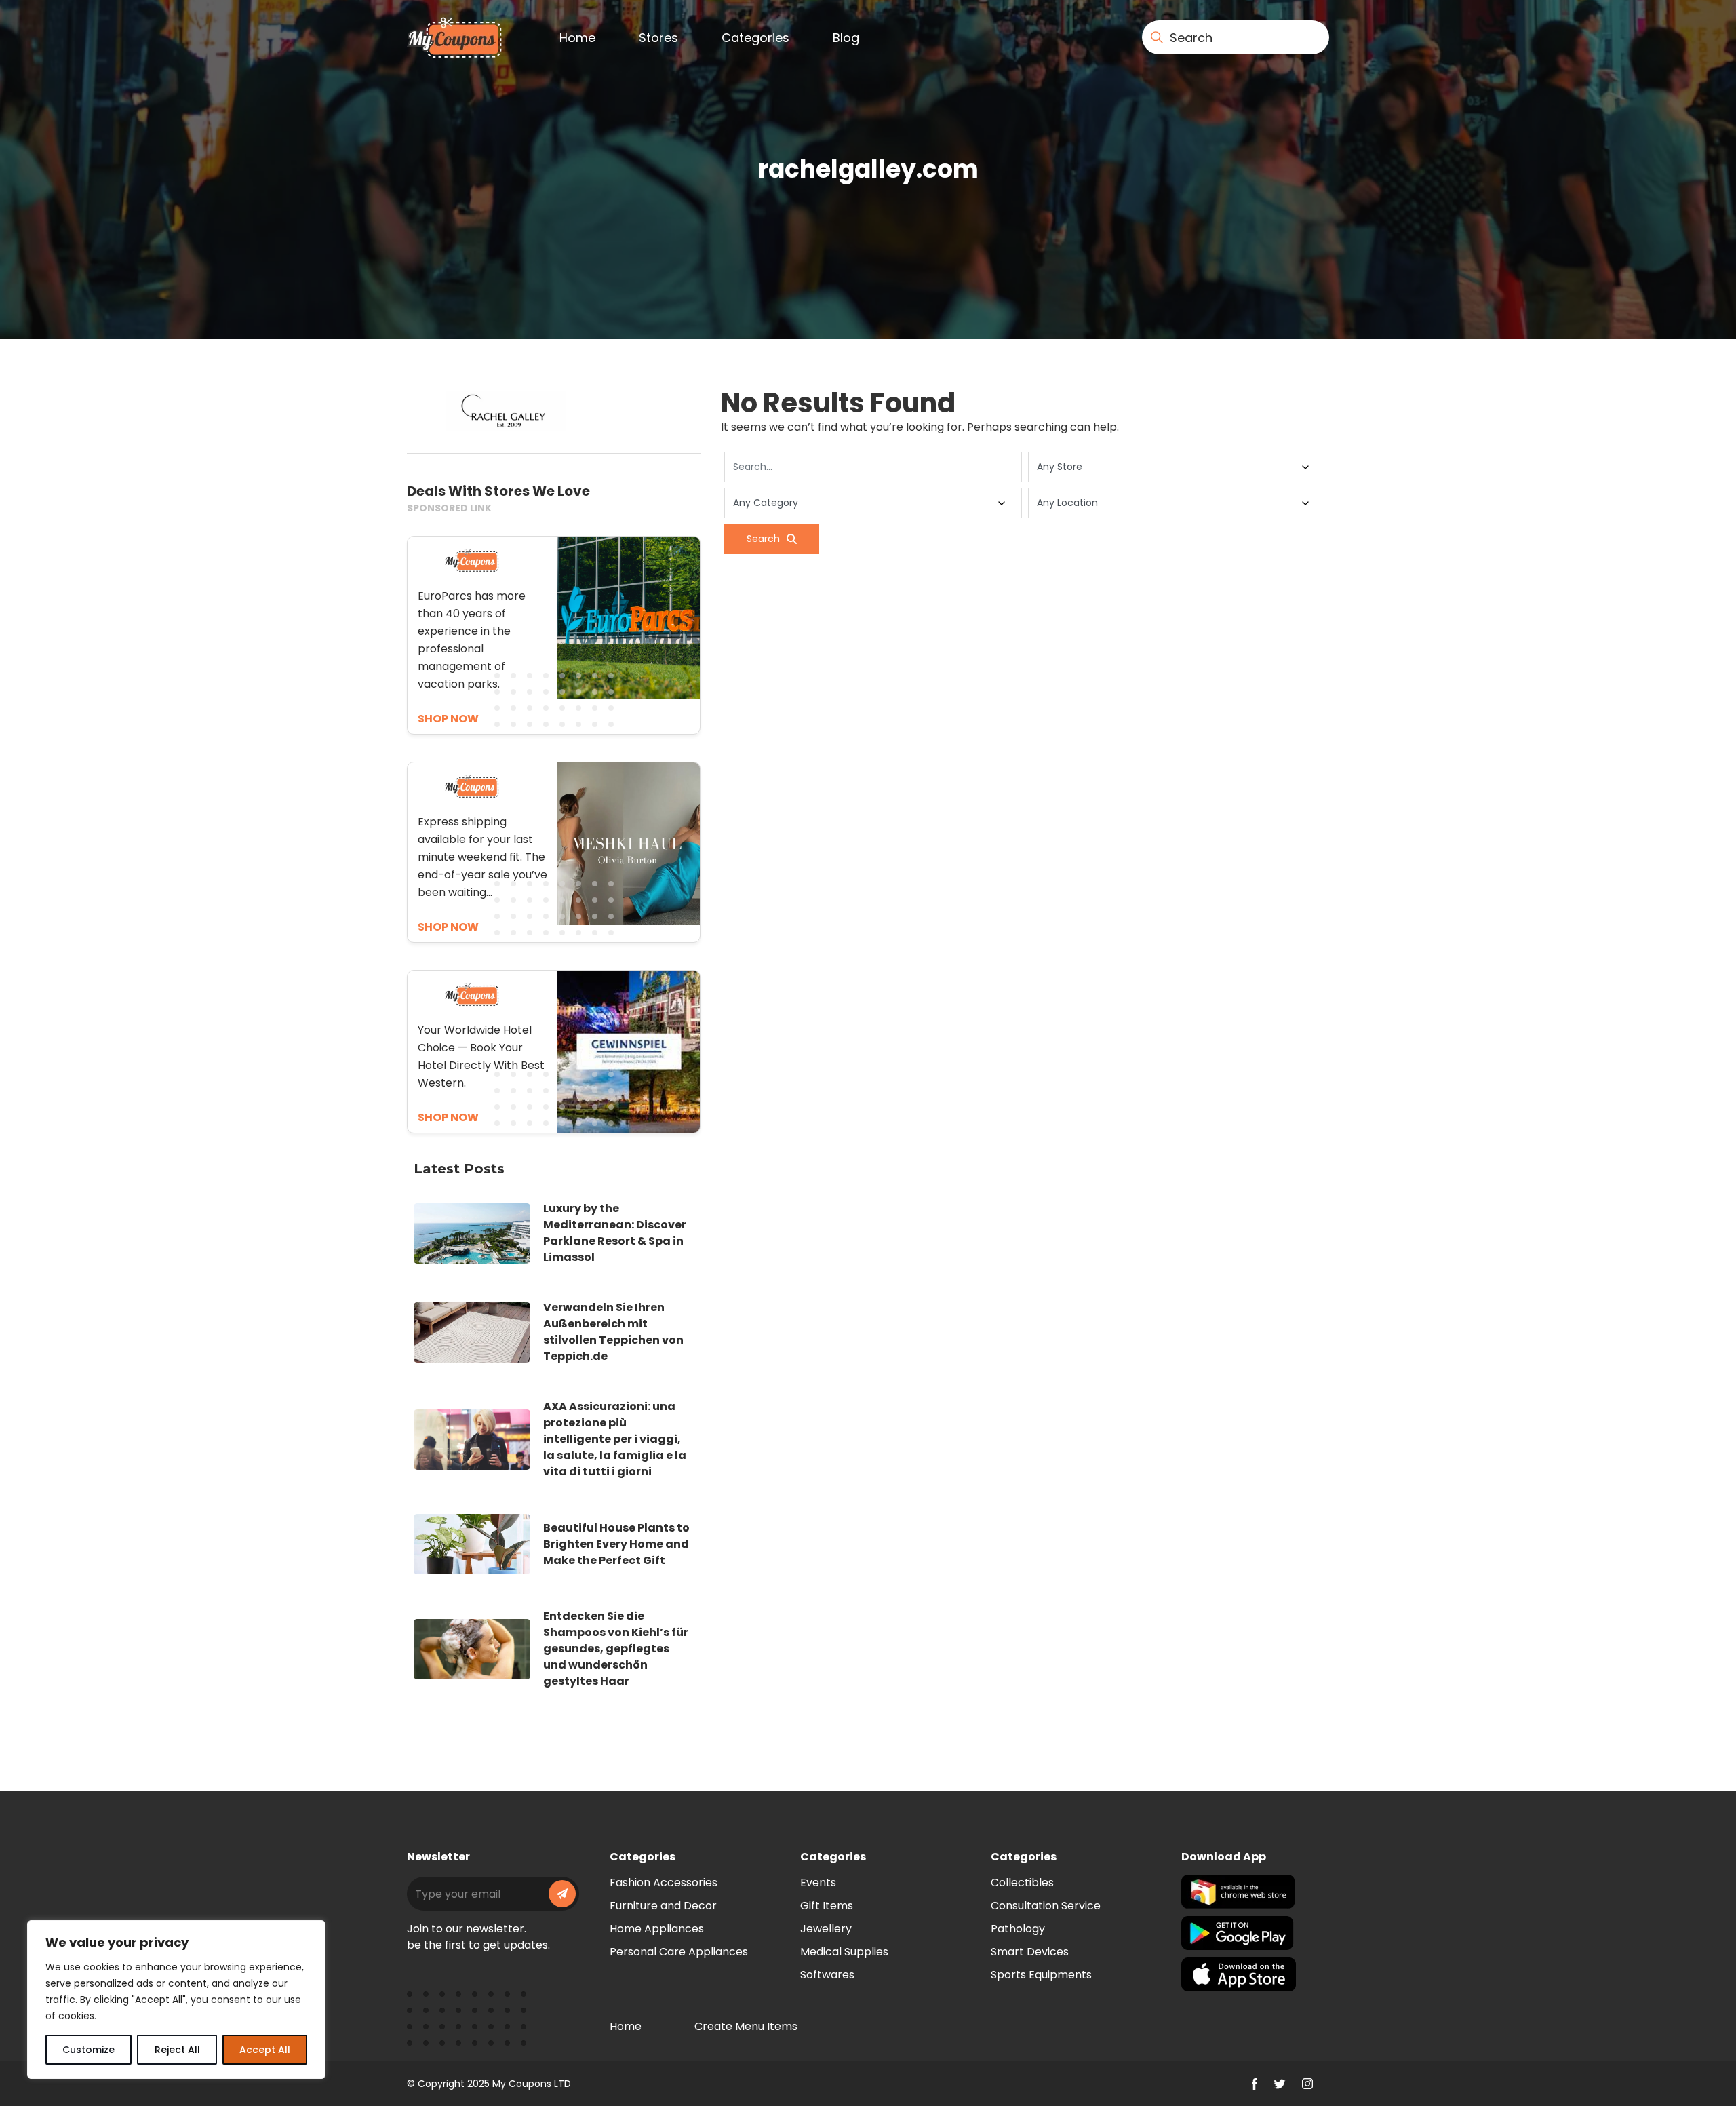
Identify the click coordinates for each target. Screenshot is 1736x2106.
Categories (755, 38)
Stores (658, 38)
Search (763, 539)
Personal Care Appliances (679, 1952)
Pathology (1018, 1929)
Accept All (265, 2050)
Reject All (177, 2050)
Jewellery (826, 1929)
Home (577, 38)
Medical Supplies (844, 1952)
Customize (88, 2050)
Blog (846, 38)
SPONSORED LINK (449, 508)
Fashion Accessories (664, 1883)
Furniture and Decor (663, 1906)
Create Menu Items (746, 2026)
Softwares (827, 1975)
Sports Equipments (1041, 1975)
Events (818, 1883)
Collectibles (1022, 1883)
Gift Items (827, 1906)
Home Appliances (657, 1929)
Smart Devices (1030, 1952)
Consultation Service (1046, 1906)
